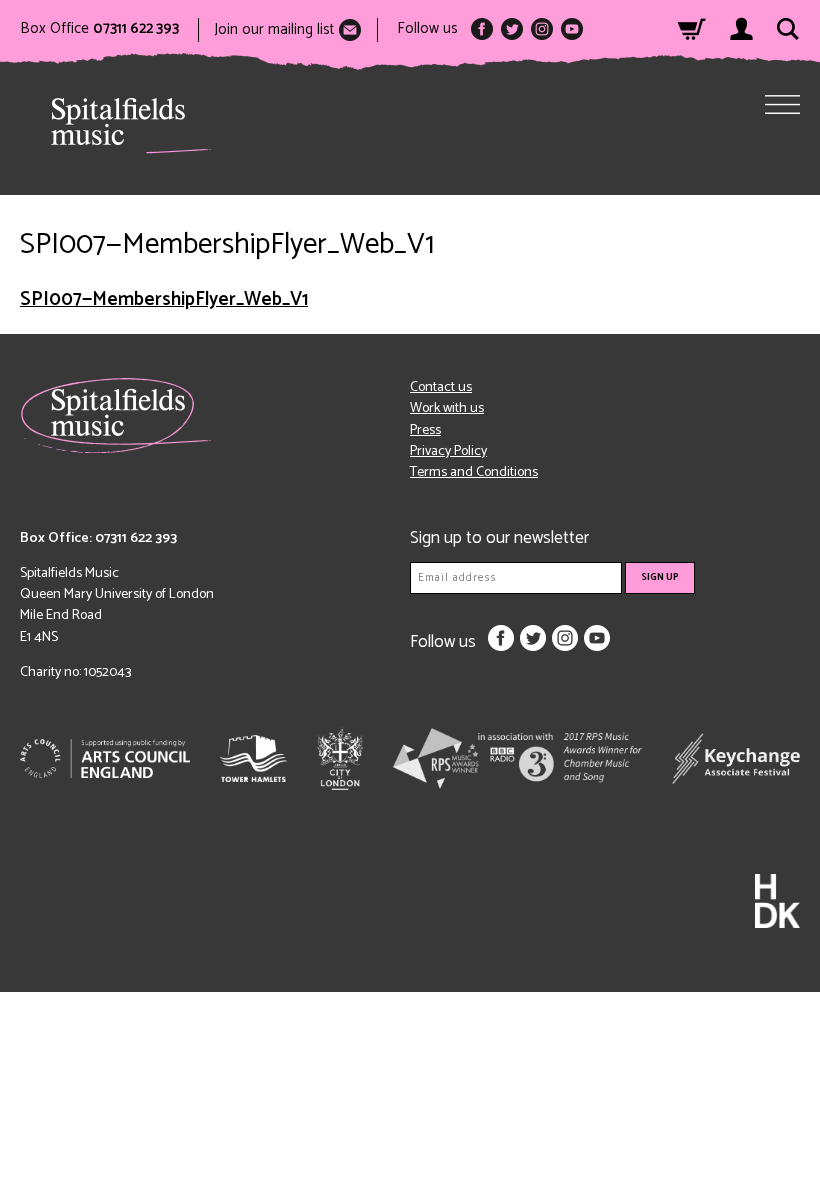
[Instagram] (542, 29)
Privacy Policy (448, 451)
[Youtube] (572, 29)
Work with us (447, 408)
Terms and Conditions (474, 472)
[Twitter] (512, 29)
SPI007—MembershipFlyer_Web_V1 (164, 299)
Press (425, 430)
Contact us (441, 387)
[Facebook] (482, 29)
